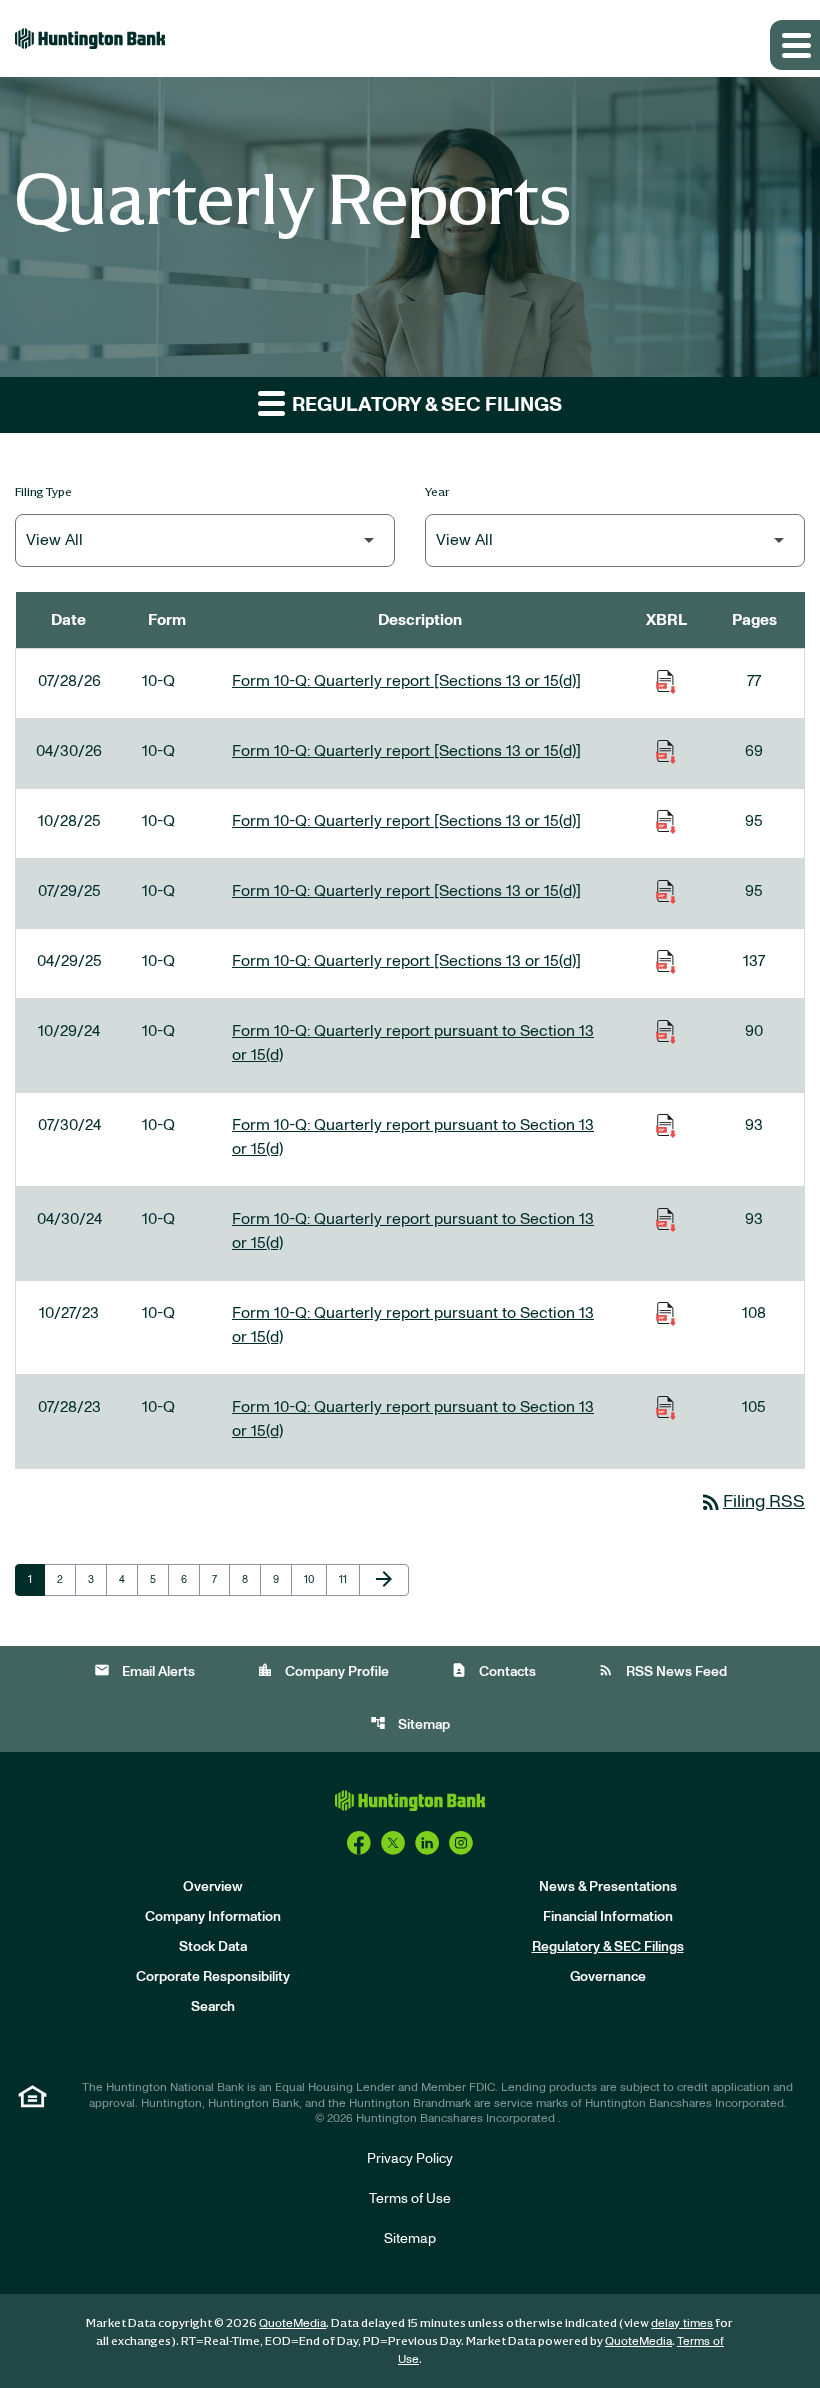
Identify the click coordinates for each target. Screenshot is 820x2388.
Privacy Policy (410, 2159)
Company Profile (323, 1670)
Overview (213, 1887)
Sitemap (410, 1723)
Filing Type (43, 491)
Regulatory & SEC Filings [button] (425, 405)
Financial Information (608, 1917)
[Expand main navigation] (795, 45)
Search (213, 2007)
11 (349, 1579)
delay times (682, 2323)
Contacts (493, 1670)
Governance (608, 1977)
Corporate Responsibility (213, 1977)
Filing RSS (752, 1502)
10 (315, 1579)
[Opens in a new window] (359, 1843)
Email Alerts (144, 1670)
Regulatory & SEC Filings (608, 1947)
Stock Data (213, 1947)
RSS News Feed (662, 1670)
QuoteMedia (292, 2323)
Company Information (213, 1917)
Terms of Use (410, 2199)
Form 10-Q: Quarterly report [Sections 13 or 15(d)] (406, 681)
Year (437, 491)
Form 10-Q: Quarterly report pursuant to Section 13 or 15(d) (413, 1043)
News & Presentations (608, 1887)
